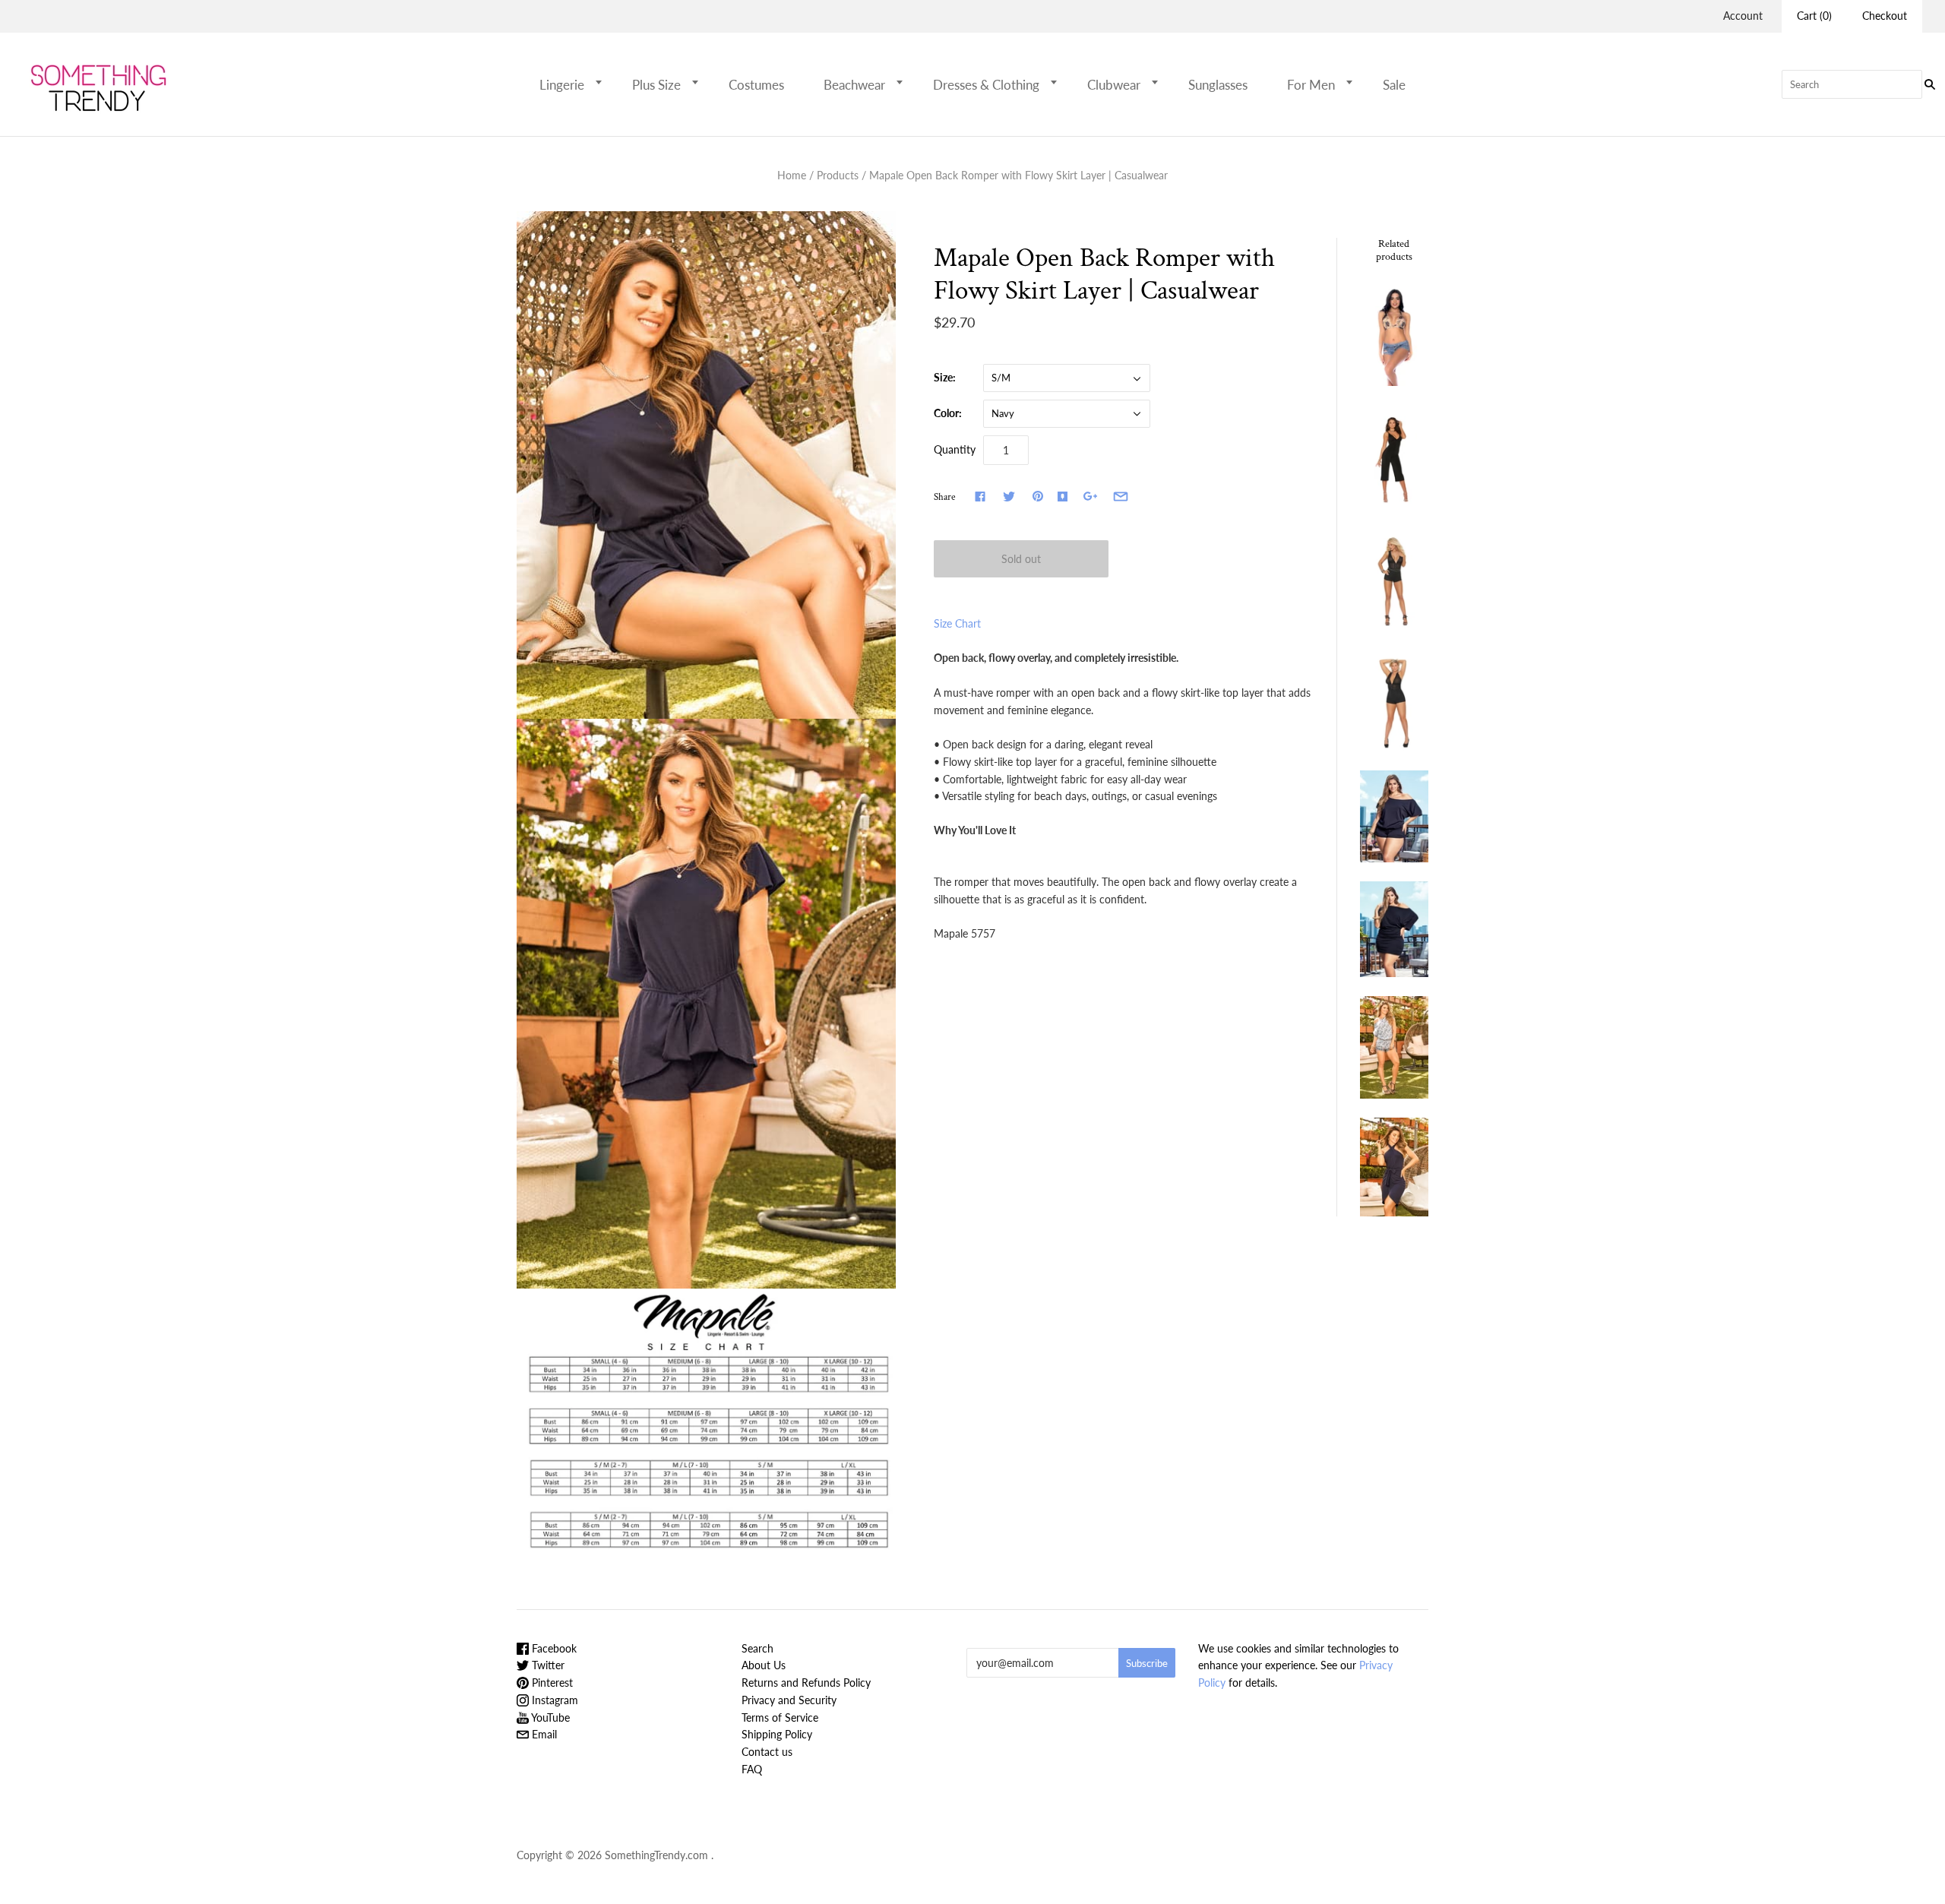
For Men (1311, 85)
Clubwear (1114, 85)
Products (838, 175)
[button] (603, 82)
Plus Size (656, 85)
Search (757, 1648)
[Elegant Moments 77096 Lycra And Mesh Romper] (1394, 578)
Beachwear (854, 85)
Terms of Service (780, 1717)
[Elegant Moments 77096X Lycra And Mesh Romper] (1394, 699)
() (1814, 16)
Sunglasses (1218, 85)
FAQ (752, 1769)
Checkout (1885, 16)
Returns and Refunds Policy (806, 1683)
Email (543, 1734)
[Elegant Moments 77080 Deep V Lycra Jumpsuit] (1394, 456)
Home (792, 175)
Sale (1394, 85)
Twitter (547, 1665)
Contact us (767, 1752)
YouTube (549, 1717)
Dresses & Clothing (986, 85)
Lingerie (562, 85)
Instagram (553, 1700)
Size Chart (957, 623)
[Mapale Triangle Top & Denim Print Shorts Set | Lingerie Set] (1394, 335)
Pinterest (551, 1683)
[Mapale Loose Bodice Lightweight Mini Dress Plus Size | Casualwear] (1394, 929)
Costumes (756, 85)
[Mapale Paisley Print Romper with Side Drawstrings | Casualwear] (1394, 1047)
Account (1743, 16)
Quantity (955, 449)
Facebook (553, 1648)
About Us (764, 1665)
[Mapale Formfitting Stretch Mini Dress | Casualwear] (1394, 1167)
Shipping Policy (777, 1734)
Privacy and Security (789, 1700)
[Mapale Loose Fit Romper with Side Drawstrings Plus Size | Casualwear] (1394, 817)
